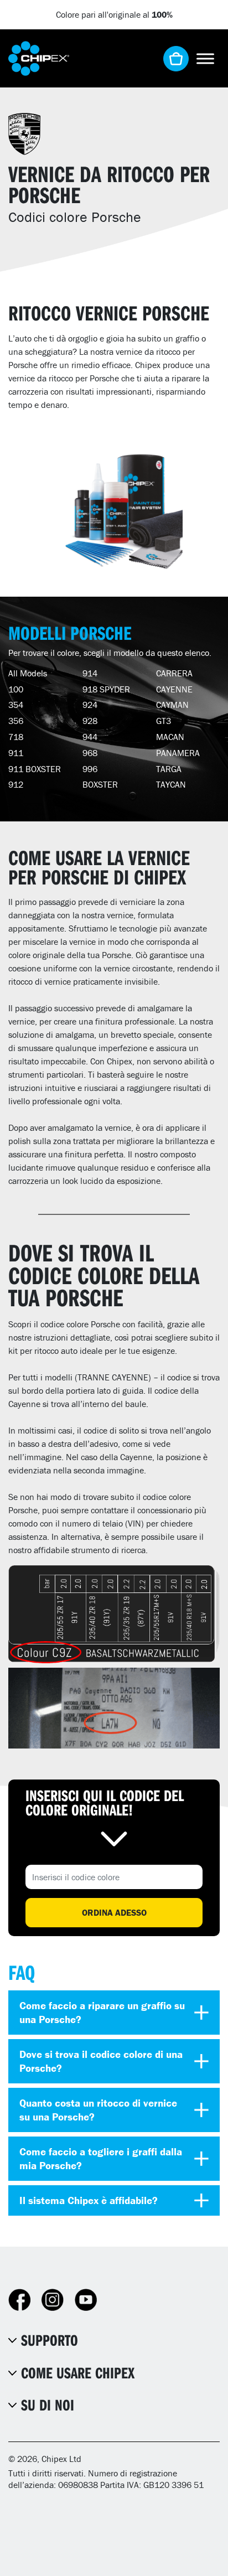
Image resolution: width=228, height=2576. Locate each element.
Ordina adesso (114, 1912)
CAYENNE (174, 689)
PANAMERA (178, 753)
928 (90, 721)
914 (90, 673)
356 (16, 721)
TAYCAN (171, 784)
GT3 (164, 721)
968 (90, 753)
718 (16, 737)
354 (16, 705)
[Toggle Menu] (205, 58)
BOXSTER (100, 784)
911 (16, 753)
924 (90, 705)
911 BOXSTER (35, 769)
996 (90, 769)
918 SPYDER (106, 689)
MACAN (170, 737)
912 (16, 784)
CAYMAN (172, 705)
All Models (28, 673)
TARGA (169, 769)
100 (16, 689)
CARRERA (174, 673)
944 (90, 737)
